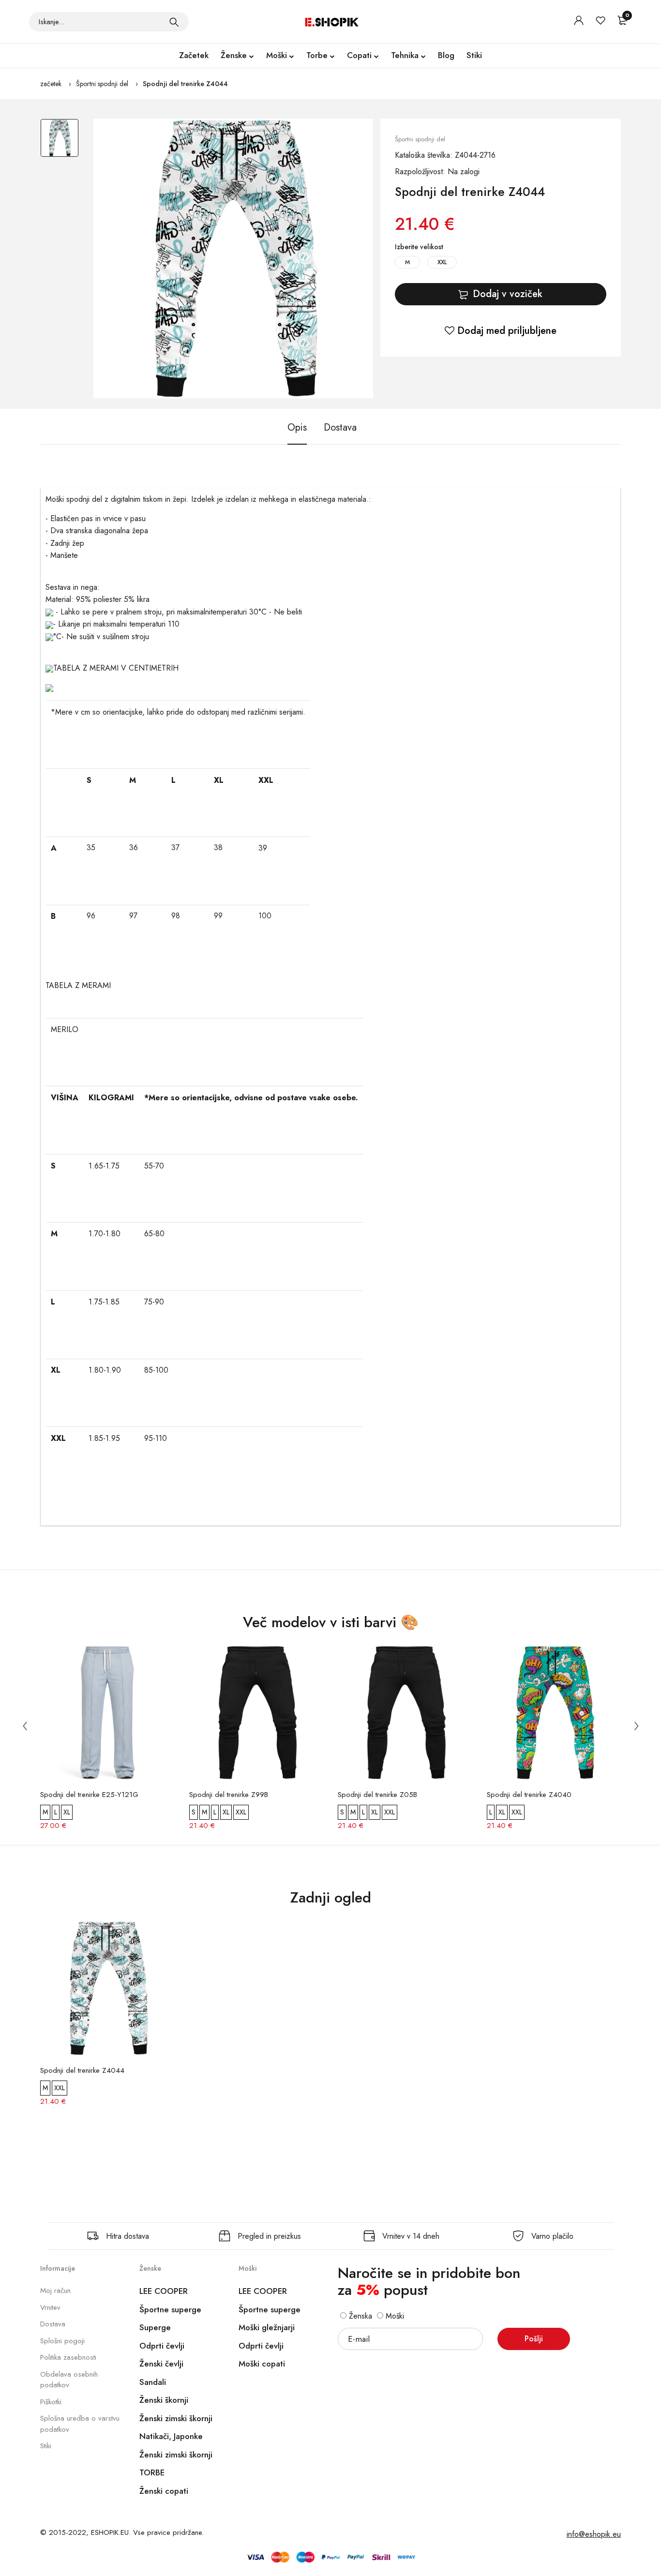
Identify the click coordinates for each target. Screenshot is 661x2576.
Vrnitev (50, 2307)
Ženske (234, 55)
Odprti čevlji (162, 2346)
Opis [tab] (297, 427)
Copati (359, 55)
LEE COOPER (164, 2291)
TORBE (152, 2472)
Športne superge (170, 2309)
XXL (442, 262)
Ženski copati (164, 2491)
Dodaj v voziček (508, 294)
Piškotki (51, 2402)
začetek (51, 84)
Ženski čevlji (161, 2364)
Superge (155, 2327)
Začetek (194, 55)
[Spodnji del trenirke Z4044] (233, 258)
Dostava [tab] (340, 427)
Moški (277, 55)
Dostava (53, 2324)
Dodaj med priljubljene (505, 331)
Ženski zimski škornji (176, 2418)
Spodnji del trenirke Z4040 (529, 1795)
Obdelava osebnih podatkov (69, 2380)
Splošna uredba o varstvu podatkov (80, 2424)
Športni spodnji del (102, 84)
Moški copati (262, 2364)
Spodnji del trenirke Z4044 (185, 84)
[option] (60, 143)
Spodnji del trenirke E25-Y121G (89, 1795)
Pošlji (534, 2339)
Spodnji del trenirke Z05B (377, 1795)
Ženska (359, 2316)
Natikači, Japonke (171, 2436)
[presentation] (25, 1725)
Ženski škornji (164, 2400)
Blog (446, 55)
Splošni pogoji (62, 2341)
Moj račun (55, 2291)
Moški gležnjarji (267, 2327)
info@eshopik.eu (594, 2534)
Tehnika (405, 55)
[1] (174, 22)
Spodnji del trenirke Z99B (229, 1795)
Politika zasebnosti (68, 2357)
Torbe (317, 55)
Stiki (474, 55)
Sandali (153, 2382)
